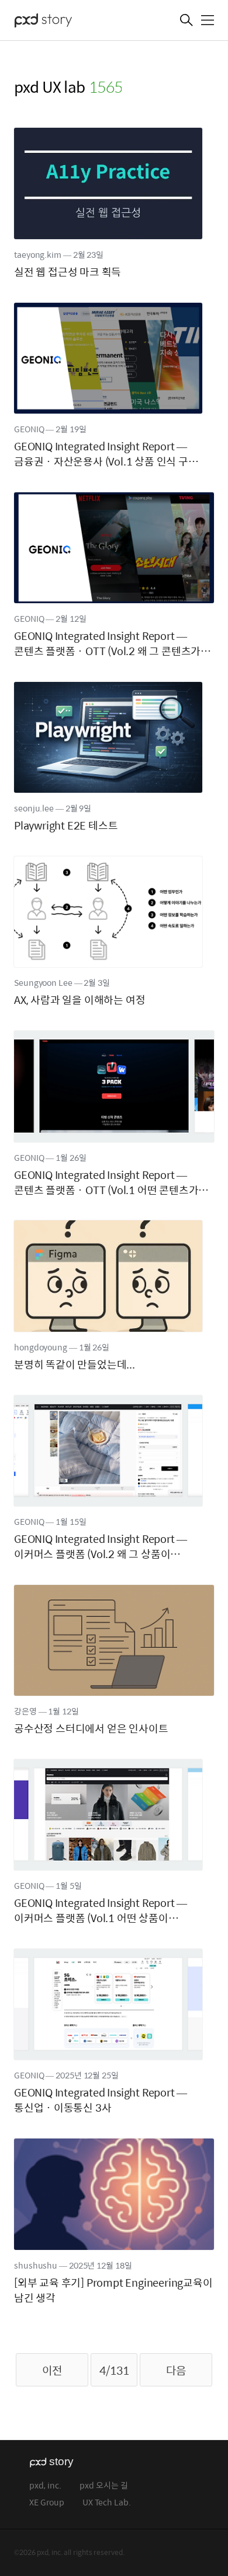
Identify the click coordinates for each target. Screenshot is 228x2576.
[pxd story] (72, 22)
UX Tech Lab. (107, 2503)
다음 (176, 2370)
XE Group (47, 2503)
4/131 (114, 2370)
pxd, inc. (45, 2486)
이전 (52, 2370)
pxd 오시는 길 (104, 2486)
